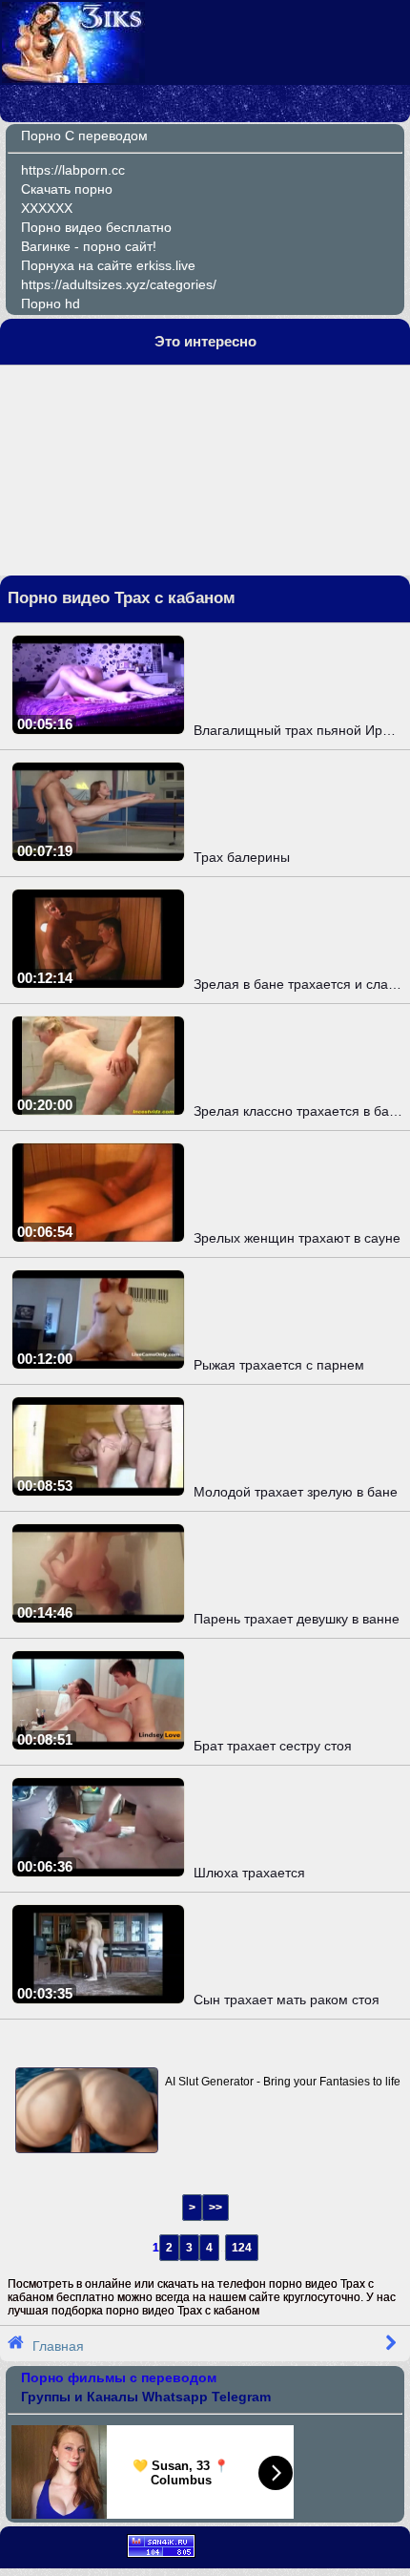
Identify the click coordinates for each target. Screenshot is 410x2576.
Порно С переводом (84, 136)
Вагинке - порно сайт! (89, 246)
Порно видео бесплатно (96, 227)
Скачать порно (67, 189)
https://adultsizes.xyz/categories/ (119, 284)
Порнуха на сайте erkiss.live (108, 265)
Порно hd (51, 304)
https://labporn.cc (73, 170)
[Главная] (73, 78)
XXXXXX (47, 208)
